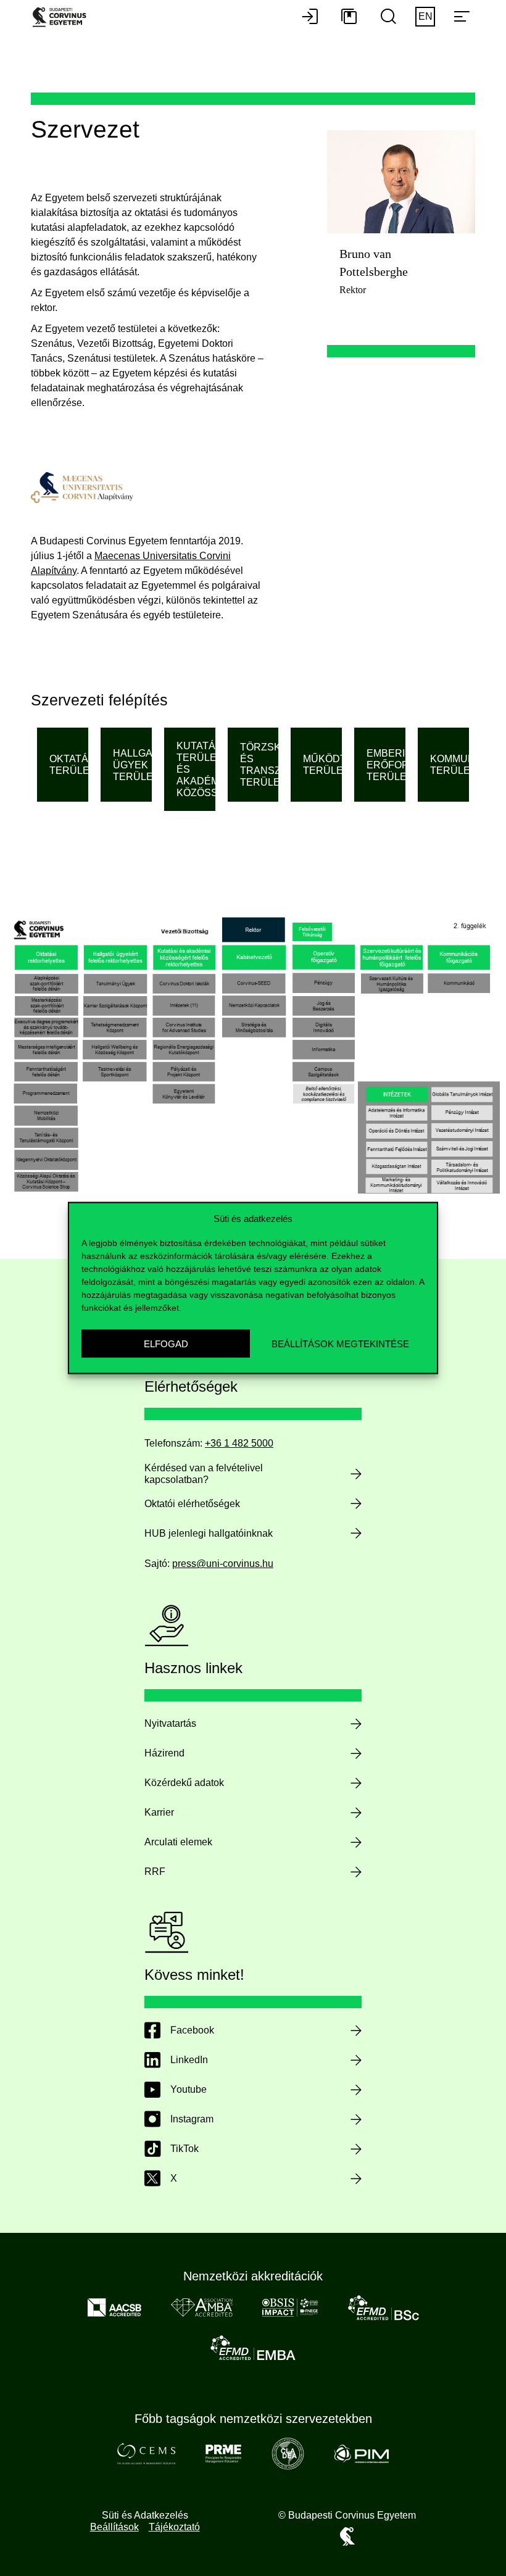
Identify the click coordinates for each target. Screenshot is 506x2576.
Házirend (164, 1753)
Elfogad (166, 1343)
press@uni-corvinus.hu (223, 1564)
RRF (155, 1872)
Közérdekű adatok (184, 1783)
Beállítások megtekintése (340, 1343)
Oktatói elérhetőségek (192, 1504)
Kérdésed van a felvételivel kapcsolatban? (204, 1474)
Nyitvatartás (170, 1723)
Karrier (159, 1812)
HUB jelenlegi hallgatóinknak (209, 1533)
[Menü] (462, 17)
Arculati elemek (178, 1842)
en (425, 16)
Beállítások (114, 2527)
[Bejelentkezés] (310, 17)
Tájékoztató (174, 2527)
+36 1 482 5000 (239, 1443)
